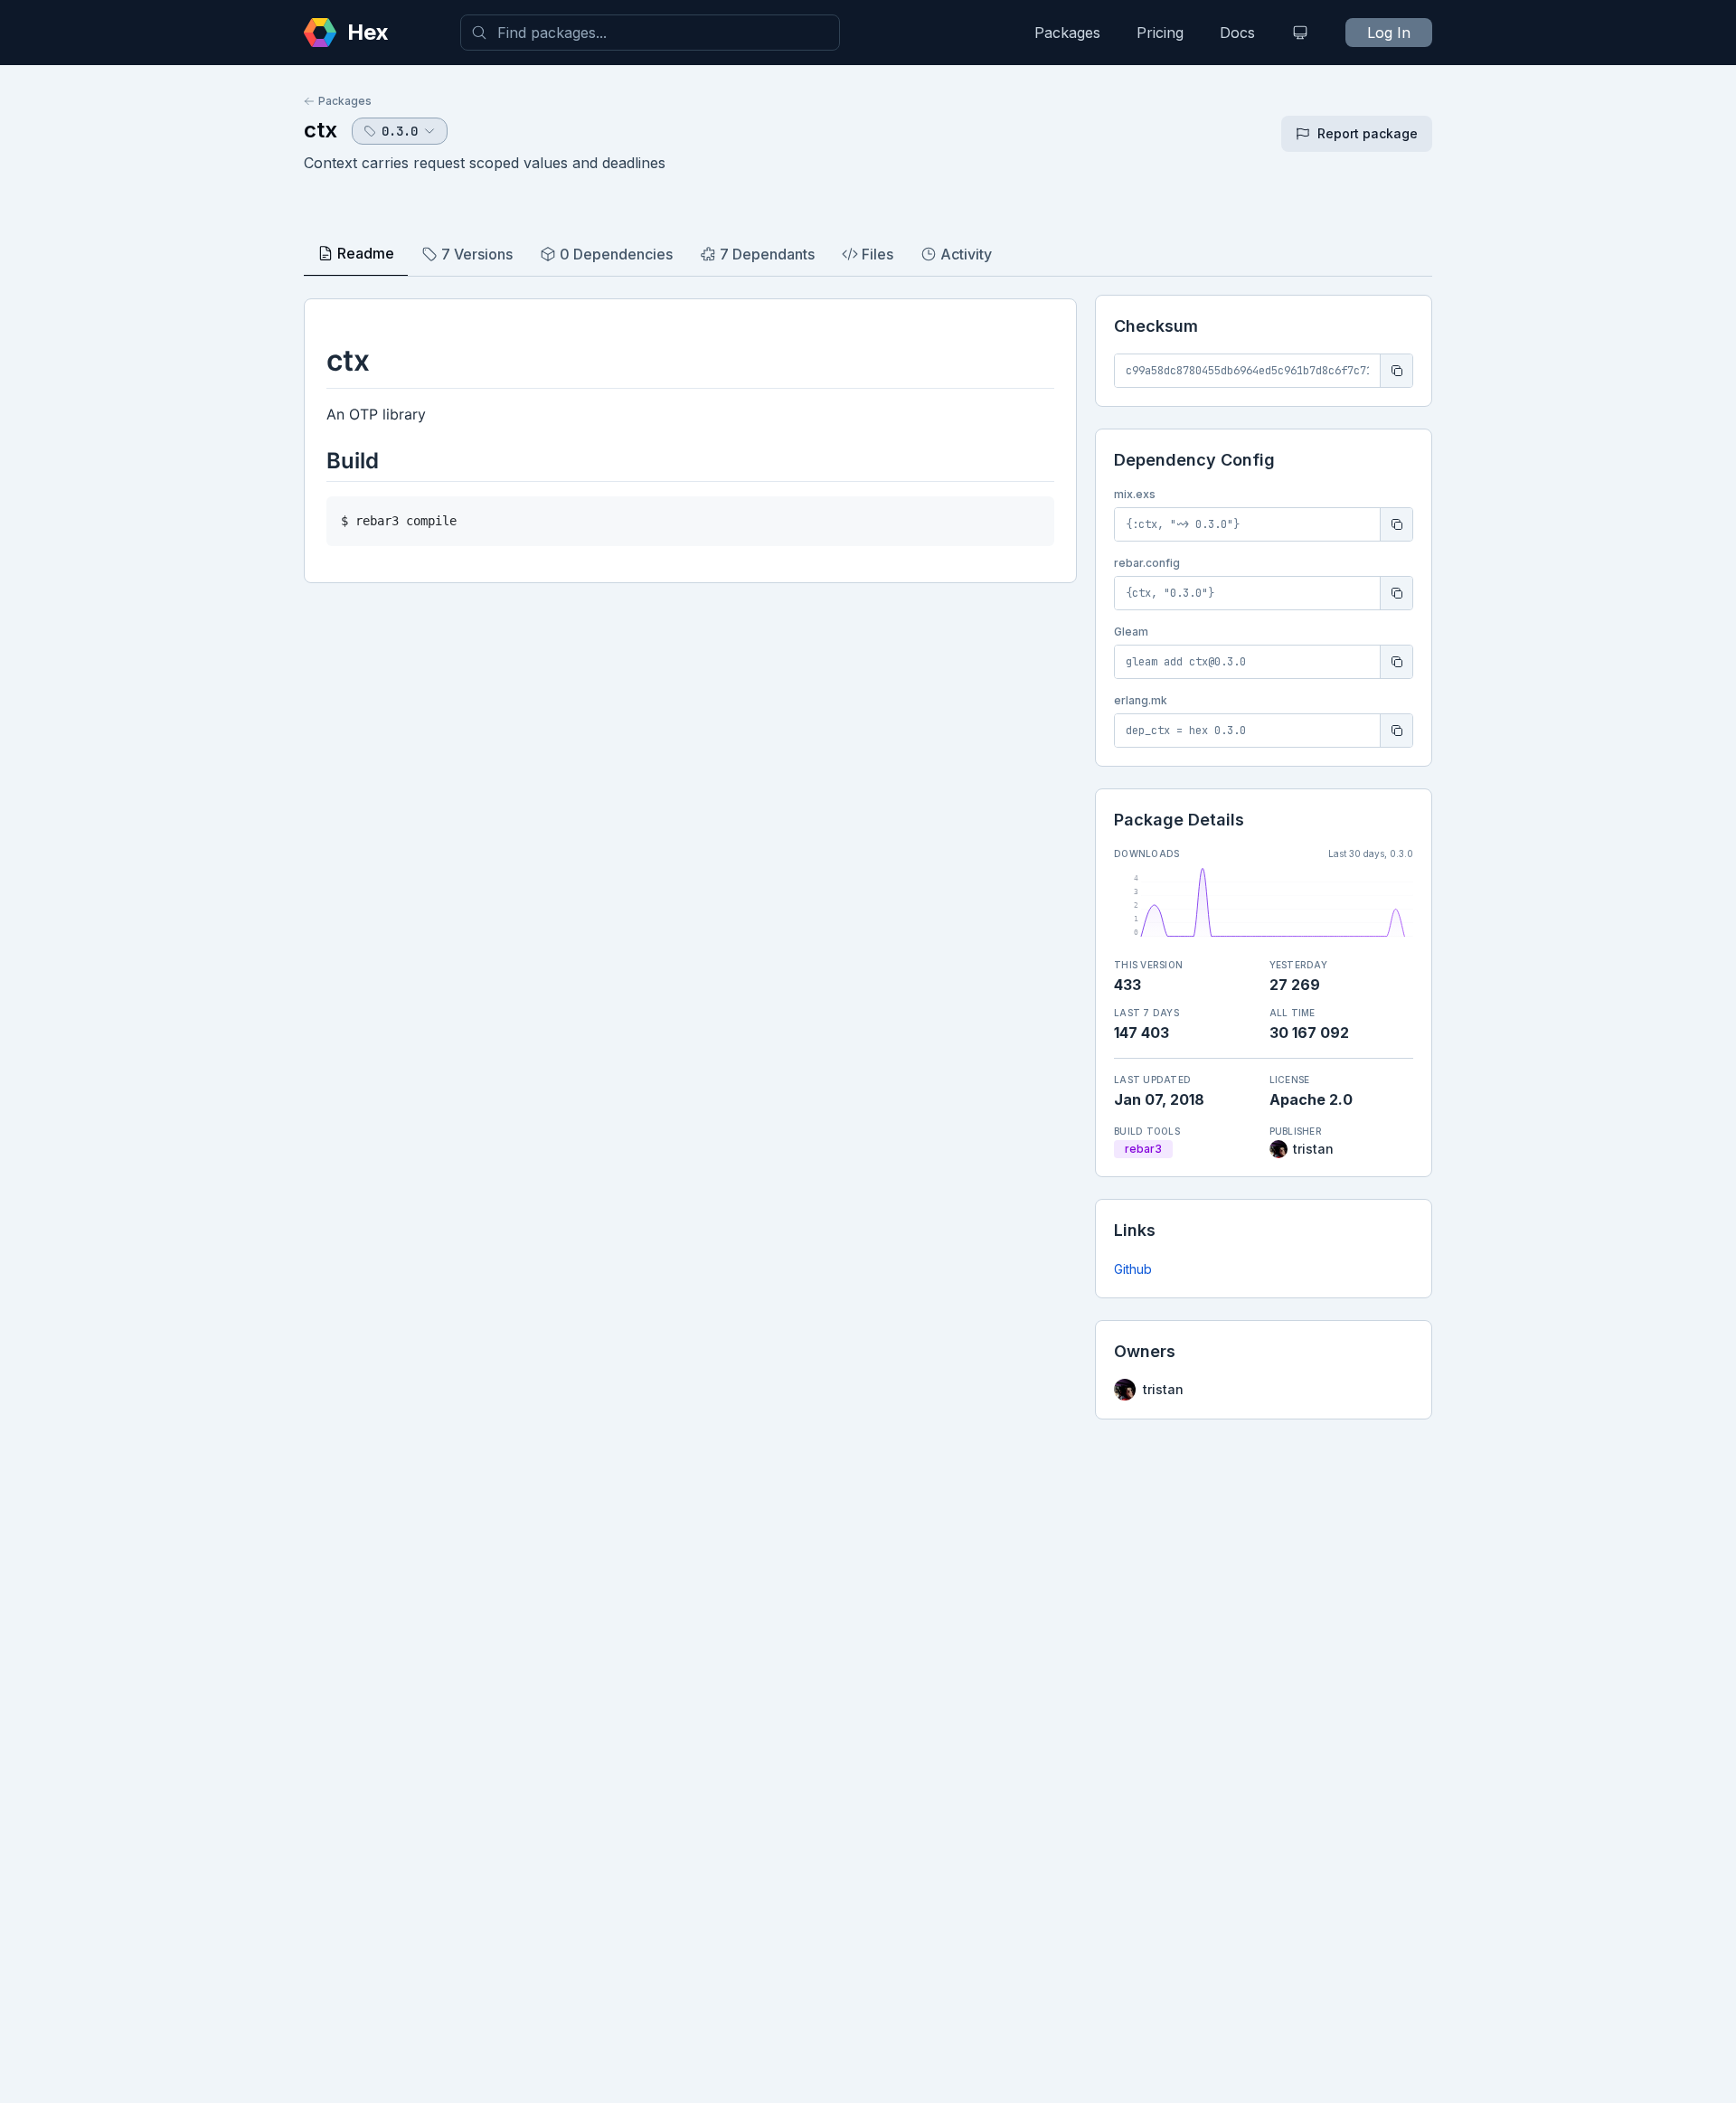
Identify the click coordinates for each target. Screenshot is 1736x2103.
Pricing (1160, 33)
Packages (1067, 33)
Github (1133, 1269)
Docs (1237, 33)
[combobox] (650, 33)
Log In (1389, 33)
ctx (321, 130)
